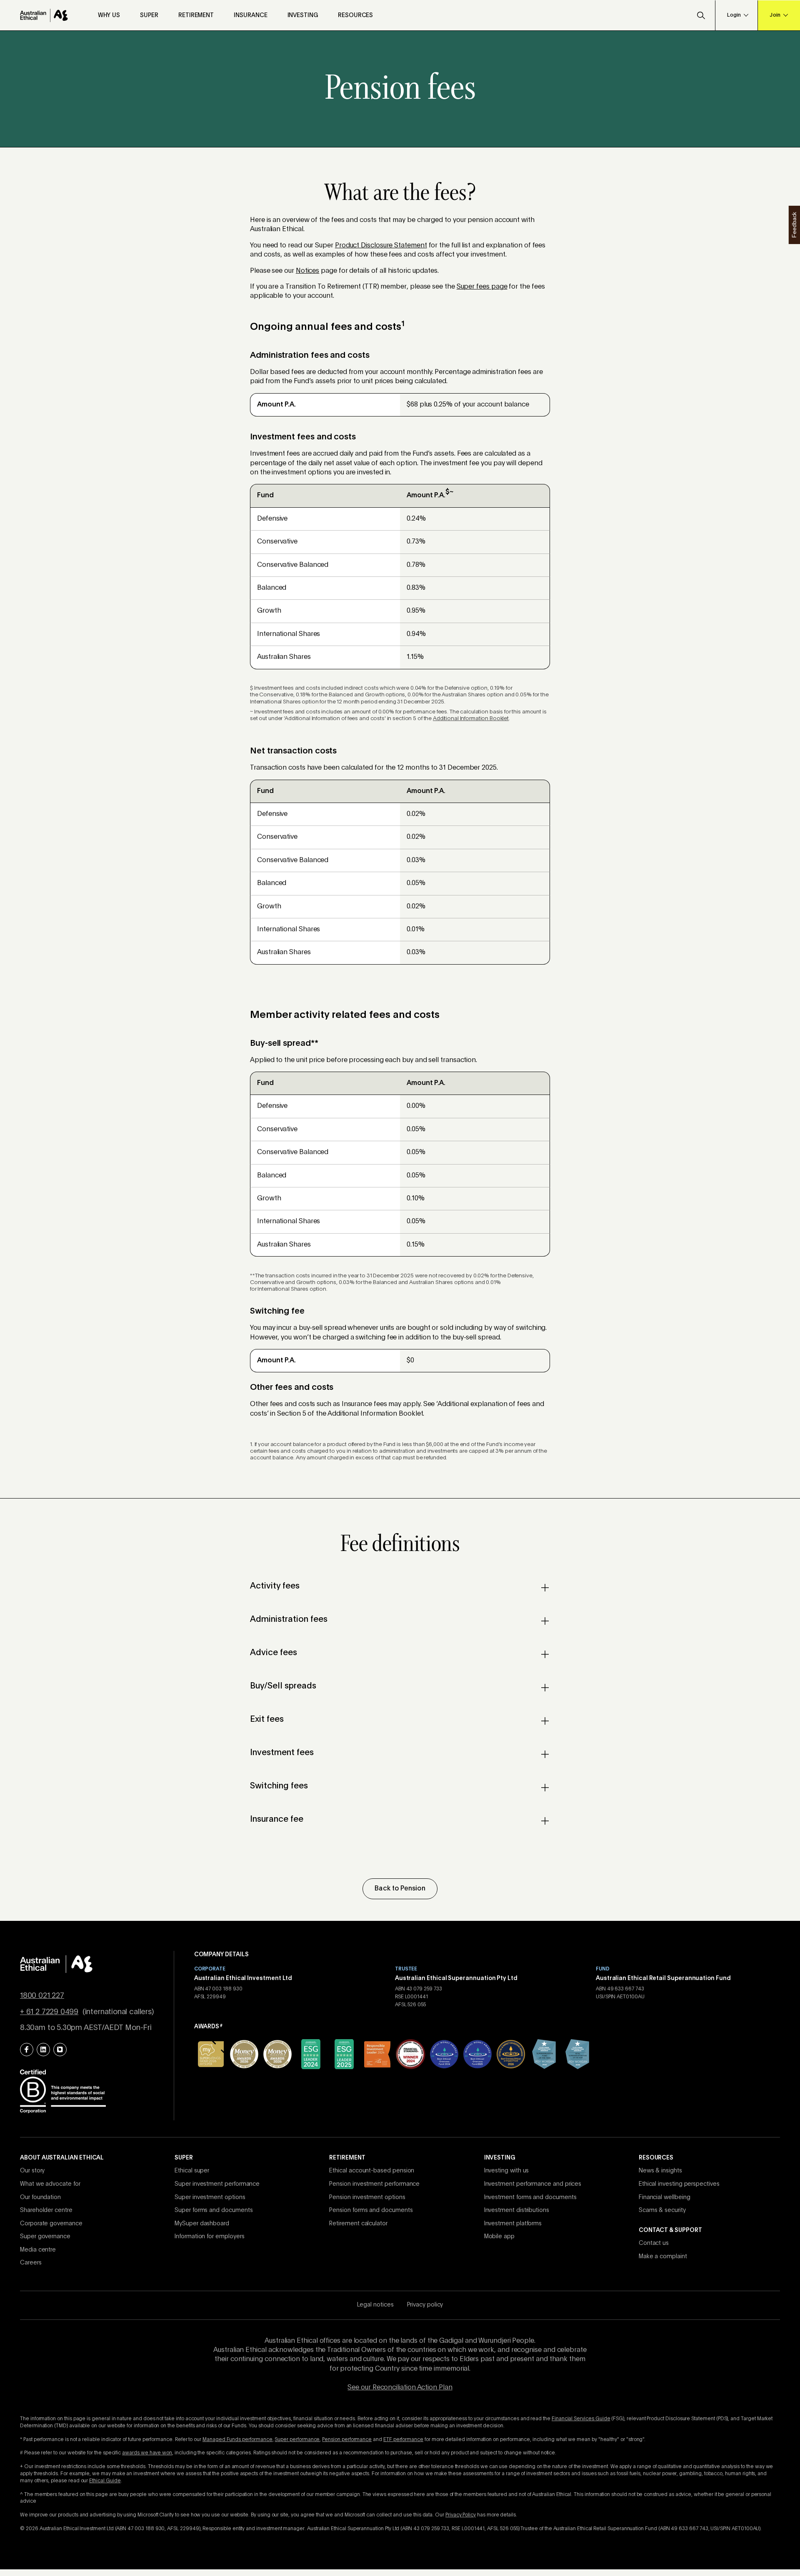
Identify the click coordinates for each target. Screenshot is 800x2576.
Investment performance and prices (533, 2184)
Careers (31, 2263)
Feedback (794, 225)
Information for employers (209, 2237)
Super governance (45, 2237)
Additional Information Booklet (471, 719)
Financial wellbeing (665, 2197)
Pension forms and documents (371, 2210)
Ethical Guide (105, 2481)
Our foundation (40, 2197)
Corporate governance (51, 2224)
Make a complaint (663, 2257)
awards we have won (147, 2453)
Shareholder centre (46, 2210)
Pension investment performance (374, 2184)
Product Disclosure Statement (381, 246)
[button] (701, 15)
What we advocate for (50, 2184)
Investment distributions (517, 2210)
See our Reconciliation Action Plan (400, 2388)
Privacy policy (425, 2305)
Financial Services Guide (581, 2419)
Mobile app (499, 2237)
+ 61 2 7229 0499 (49, 2012)
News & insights (660, 2171)
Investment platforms (513, 2224)
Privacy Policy (461, 2515)
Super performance (297, 2440)
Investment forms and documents (530, 2197)
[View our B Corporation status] (63, 2091)
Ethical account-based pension (372, 2171)
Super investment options (210, 2197)
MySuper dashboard (202, 2224)
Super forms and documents (214, 2210)
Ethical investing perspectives (679, 2184)
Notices (307, 271)
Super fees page (482, 287)
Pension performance (347, 2440)
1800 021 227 (42, 1996)
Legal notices (375, 2305)
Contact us (654, 2243)
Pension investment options (367, 2197)
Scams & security (662, 2210)
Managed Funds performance (237, 2440)
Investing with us (507, 2171)
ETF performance (403, 2440)
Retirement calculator (358, 2224)
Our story (32, 2171)
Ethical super (192, 2171)
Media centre (38, 2250)
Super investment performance (217, 2184)
